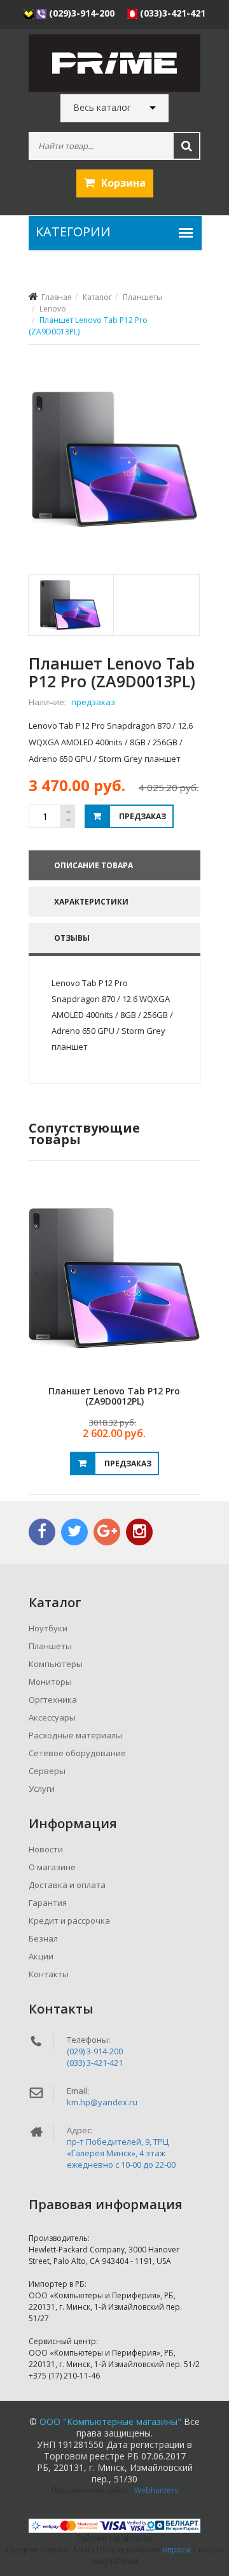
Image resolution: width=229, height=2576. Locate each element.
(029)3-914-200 (82, 13)
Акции (41, 1956)
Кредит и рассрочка (69, 1921)
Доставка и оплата (67, 1885)
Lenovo (53, 309)
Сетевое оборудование (77, 1753)
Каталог (97, 297)
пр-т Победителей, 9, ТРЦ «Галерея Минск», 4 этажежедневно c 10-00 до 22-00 (121, 2153)
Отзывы (72, 938)
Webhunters (156, 2490)
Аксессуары (52, 1717)
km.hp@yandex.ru (102, 2102)
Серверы (47, 1771)
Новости (46, 1849)
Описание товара (94, 865)
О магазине (52, 1867)
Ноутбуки (48, 1628)
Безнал (43, 1938)
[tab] (70, 605)
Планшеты (142, 297)
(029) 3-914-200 (95, 2051)
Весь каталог (102, 108)
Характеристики (91, 902)
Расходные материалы (75, 1735)
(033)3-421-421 (171, 13)
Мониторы (50, 1682)
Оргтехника (53, 1699)
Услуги (42, 1789)
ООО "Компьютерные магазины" (110, 2422)
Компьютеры (56, 1664)
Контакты (49, 1974)
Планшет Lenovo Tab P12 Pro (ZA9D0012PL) (114, 1396)
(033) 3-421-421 (95, 2063)
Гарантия (48, 1903)
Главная (57, 297)
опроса (176, 2550)
